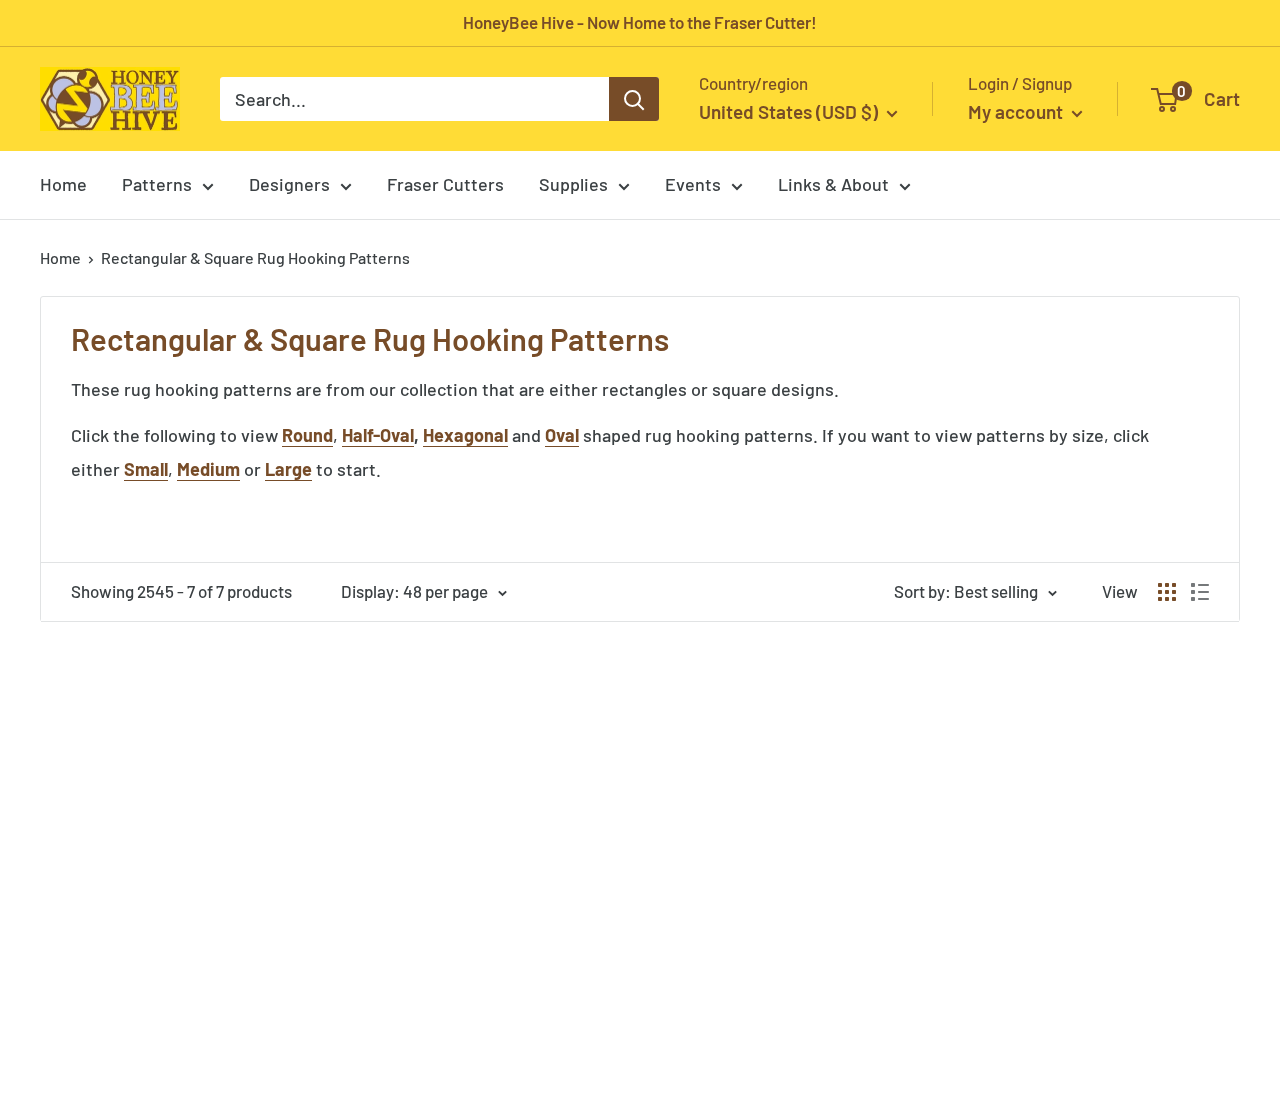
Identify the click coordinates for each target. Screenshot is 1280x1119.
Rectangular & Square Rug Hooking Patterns (255, 257)
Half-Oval (378, 435)
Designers (289, 184)
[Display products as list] (1200, 592)
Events (693, 184)
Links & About (833, 184)
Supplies (573, 184)
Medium (208, 469)
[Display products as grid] (1167, 592)
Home (63, 184)
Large (288, 469)
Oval (562, 435)
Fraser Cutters (445, 184)
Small (146, 469)
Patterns (157, 184)
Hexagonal (465, 435)
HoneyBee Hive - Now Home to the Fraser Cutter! (640, 22)
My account (1017, 111)
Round (307, 435)
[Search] (634, 99)
